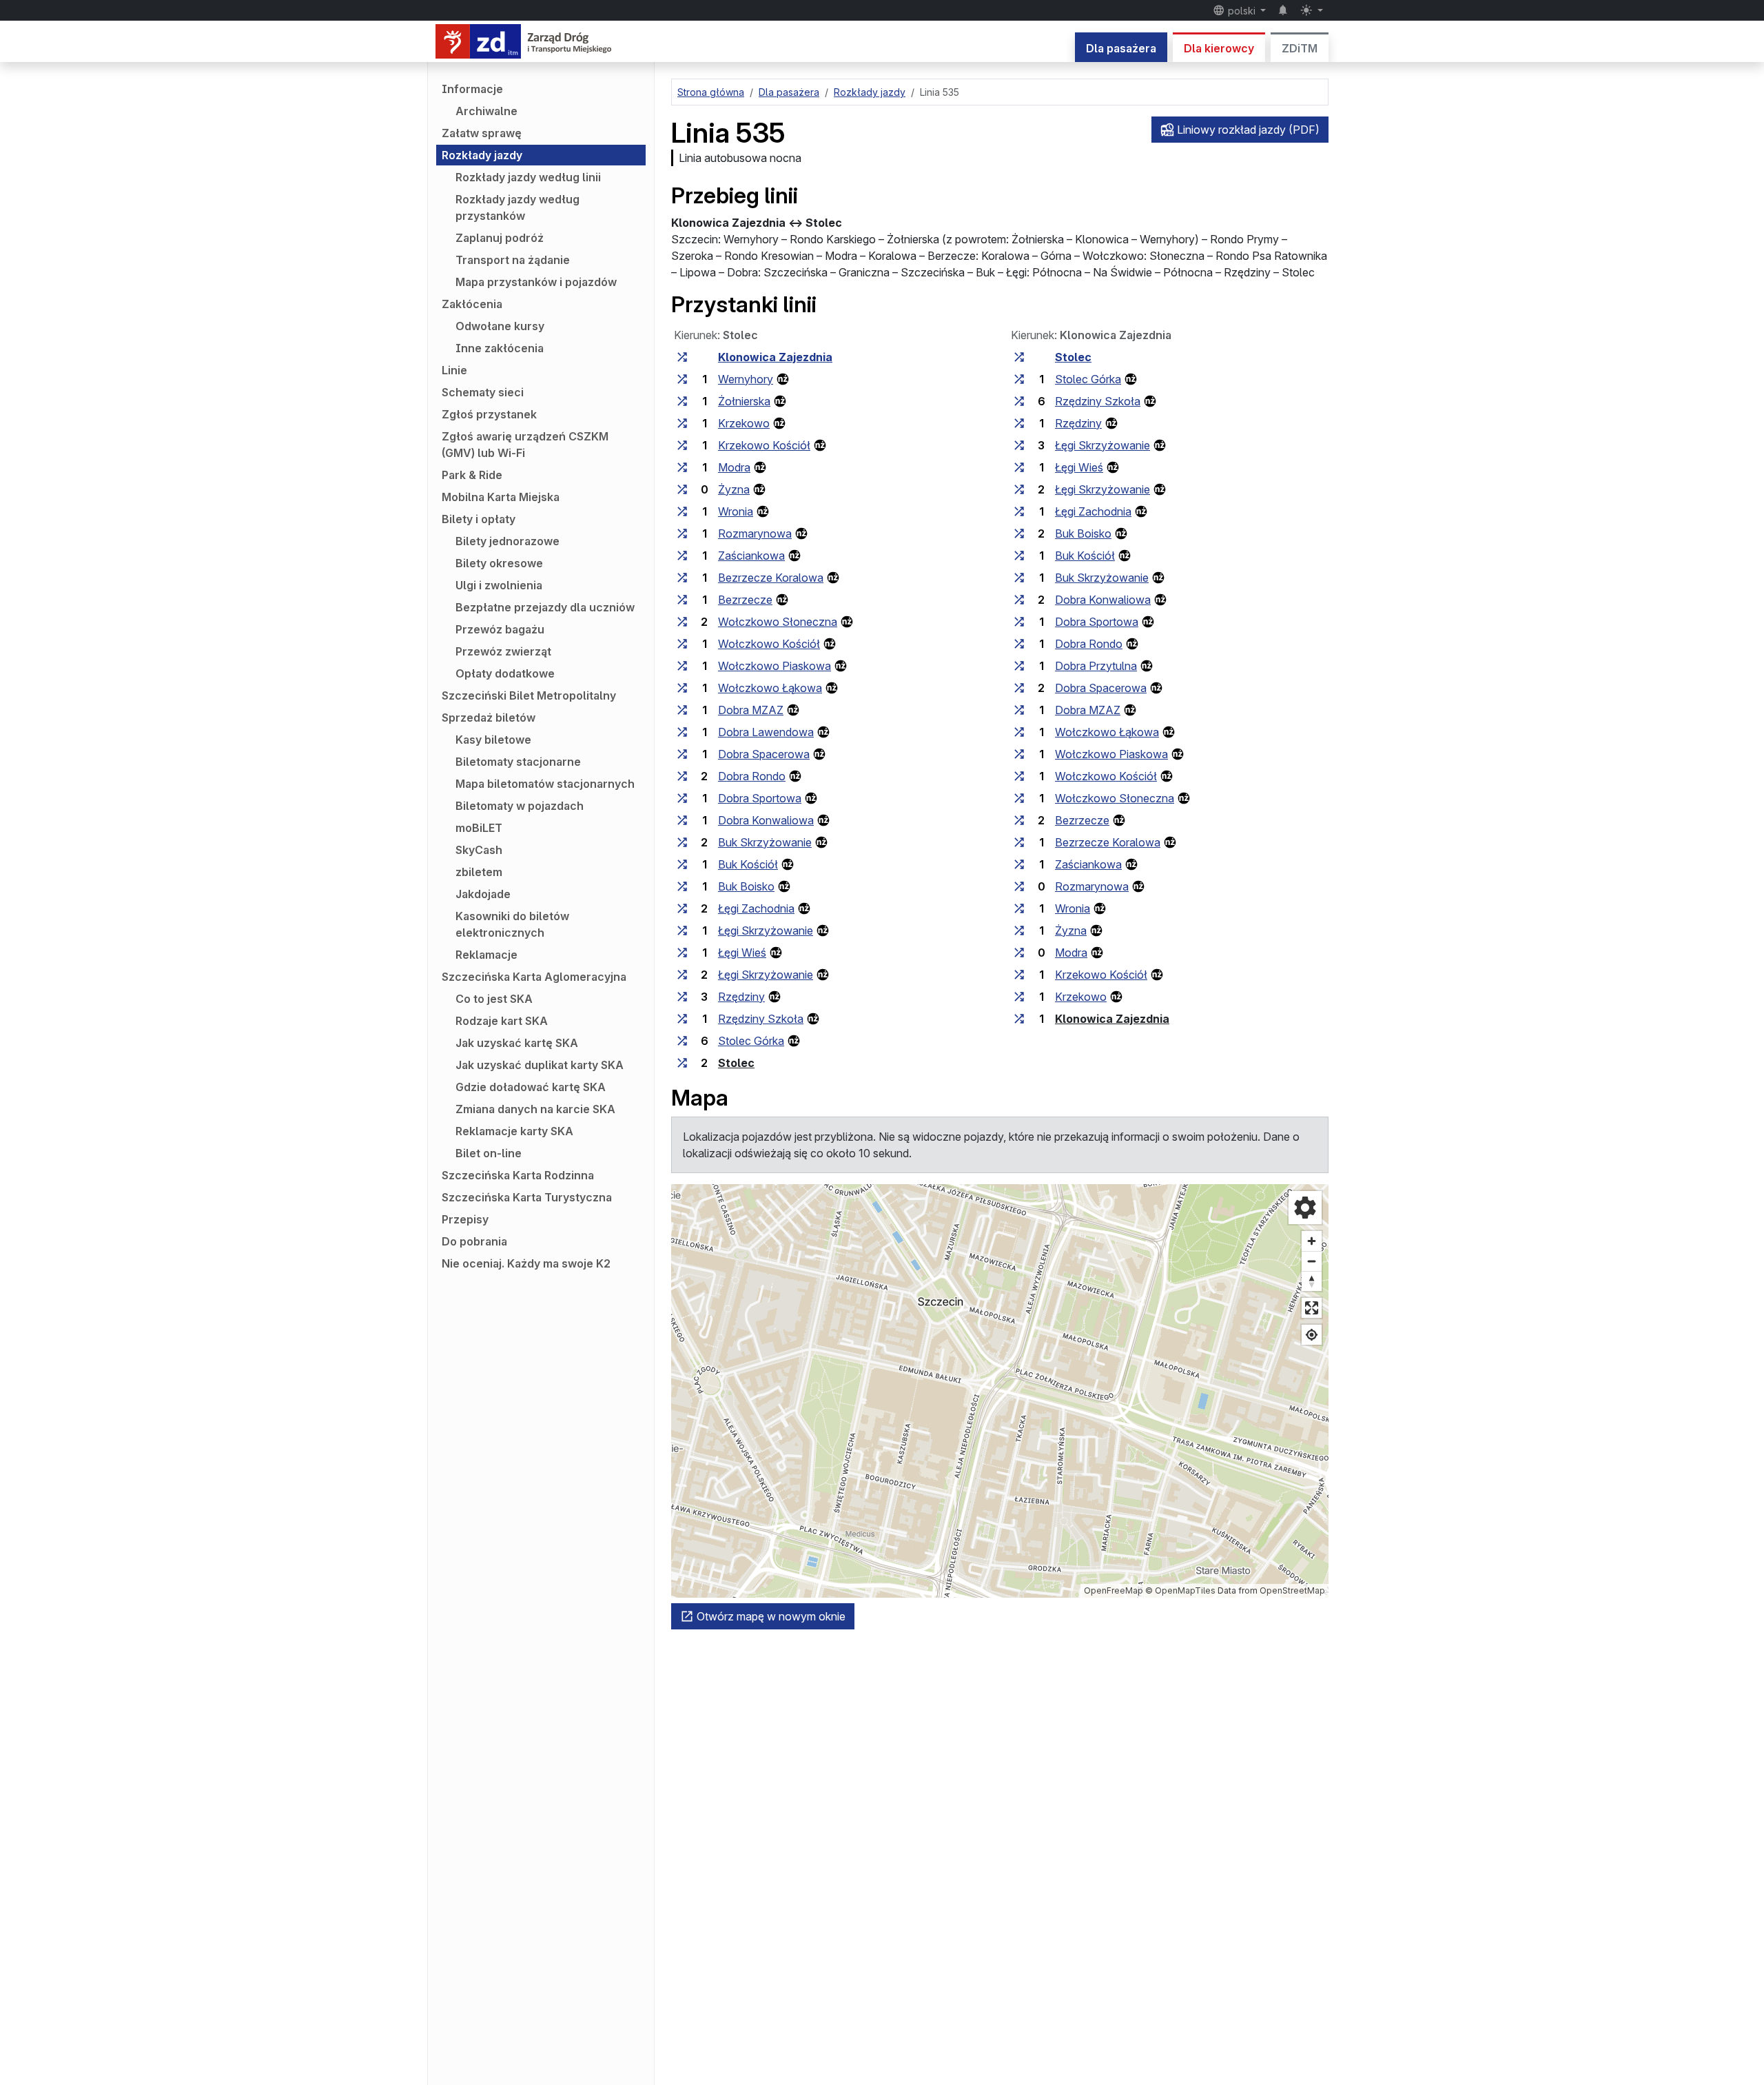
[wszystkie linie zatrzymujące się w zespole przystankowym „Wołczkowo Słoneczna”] (682, 622)
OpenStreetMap (1292, 1590)
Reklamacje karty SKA (514, 1131)
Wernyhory (746, 379)
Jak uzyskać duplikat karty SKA (540, 1065)
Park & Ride (472, 475)
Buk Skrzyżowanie (765, 842)
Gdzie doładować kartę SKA (531, 1087)
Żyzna (734, 489)
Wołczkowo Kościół (769, 644)
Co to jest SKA (494, 999)
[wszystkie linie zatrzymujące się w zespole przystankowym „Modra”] (682, 467)
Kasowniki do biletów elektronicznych (512, 924)
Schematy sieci (483, 392)
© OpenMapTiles (1180, 1590)
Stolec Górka (751, 1041)
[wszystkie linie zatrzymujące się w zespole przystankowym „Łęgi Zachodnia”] (682, 908)
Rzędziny (741, 997)
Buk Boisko (746, 886)
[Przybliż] (1312, 1241)
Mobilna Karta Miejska (501, 497)
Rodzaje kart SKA (502, 1021)
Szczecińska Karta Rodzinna (518, 1175)
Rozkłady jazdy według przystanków (517, 207)
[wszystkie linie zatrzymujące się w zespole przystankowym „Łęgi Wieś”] (682, 953)
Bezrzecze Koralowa (771, 578)
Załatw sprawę (482, 133)
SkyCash (479, 850)
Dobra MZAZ (751, 710)
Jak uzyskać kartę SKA (517, 1043)
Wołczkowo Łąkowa (770, 688)
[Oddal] (1312, 1261)
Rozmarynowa (755, 533)
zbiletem (479, 872)
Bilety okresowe (499, 563)
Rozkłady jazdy (482, 155)
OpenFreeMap (1114, 1590)
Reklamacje (486, 955)
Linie (454, 370)
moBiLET (479, 828)
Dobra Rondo (752, 776)
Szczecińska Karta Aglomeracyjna (534, 977)
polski (1242, 11)
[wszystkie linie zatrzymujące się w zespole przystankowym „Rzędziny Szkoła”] (682, 1019)
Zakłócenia (472, 304)
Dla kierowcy (1219, 48)
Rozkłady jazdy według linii (528, 177)
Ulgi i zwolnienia (499, 585)
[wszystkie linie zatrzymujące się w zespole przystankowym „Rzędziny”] (682, 997)
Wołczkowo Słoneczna (778, 622)
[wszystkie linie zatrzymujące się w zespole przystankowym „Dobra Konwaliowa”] (682, 820)
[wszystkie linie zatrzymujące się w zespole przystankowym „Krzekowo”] (682, 423)
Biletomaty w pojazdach (520, 806)
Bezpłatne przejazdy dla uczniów (545, 607)
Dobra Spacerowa (764, 754)
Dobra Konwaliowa (766, 820)
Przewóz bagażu (500, 629)
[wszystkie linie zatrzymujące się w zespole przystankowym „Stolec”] (682, 1063)
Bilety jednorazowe (507, 541)
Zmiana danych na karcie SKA (535, 1109)
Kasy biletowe (493, 740)
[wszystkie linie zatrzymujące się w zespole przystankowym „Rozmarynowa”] (682, 533)
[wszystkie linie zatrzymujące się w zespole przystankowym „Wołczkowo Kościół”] (682, 644)
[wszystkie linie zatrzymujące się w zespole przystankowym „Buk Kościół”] (682, 864)
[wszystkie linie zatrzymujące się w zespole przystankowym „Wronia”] (682, 511)
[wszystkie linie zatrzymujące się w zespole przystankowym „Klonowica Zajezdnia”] (682, 357)
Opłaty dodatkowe (505, 673)
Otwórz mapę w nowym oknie (770, 1616)
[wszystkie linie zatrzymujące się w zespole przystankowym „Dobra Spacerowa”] (682, 754)
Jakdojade (483, 894)
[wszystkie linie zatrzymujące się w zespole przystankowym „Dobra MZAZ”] (682, 710)
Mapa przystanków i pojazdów (536, 282)
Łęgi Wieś (742, 953)
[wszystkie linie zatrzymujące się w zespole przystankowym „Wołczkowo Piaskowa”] (682, 666)
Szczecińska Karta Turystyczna (527, 1197)
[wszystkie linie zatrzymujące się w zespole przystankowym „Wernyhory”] (682, 379)
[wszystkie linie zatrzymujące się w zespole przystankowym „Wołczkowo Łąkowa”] (682, 688)
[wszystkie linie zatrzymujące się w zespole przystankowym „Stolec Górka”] (682, 1041)
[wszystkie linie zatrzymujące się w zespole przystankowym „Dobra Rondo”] (682, 776)
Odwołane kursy (500, 326)
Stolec (736, 1063)
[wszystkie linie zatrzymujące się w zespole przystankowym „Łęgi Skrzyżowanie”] (682, 930)
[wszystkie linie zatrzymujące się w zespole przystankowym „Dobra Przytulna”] (1019, 666)
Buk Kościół (748, 864)
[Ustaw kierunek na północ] (1312, 1281)
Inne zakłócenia (500, 348)
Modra (734, 467)
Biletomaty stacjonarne (518, 762)
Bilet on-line (489, 1153)
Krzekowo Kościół (764, 445)
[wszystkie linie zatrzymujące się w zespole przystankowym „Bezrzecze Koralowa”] (682, 578)
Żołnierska (744, 401)
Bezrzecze (745, 600)
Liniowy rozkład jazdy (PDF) (1247, 130)
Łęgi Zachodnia (756, 908)
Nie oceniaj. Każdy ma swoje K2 (526, 1263)
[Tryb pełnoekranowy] (1312, 1308)
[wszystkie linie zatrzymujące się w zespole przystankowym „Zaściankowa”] (682, 556)
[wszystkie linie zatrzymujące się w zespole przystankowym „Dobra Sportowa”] (682, 798)
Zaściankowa (751, 556)
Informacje (472, 89)
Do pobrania (474, 1241)
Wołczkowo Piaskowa (775, 666)
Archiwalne (486, 111)
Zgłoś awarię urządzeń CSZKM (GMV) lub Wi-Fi (525, 445)
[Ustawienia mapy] (1305, 1208)
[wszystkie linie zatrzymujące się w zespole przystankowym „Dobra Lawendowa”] (682, 732)
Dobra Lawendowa (766, 732)
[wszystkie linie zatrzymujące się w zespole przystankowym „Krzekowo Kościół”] (682, 445)
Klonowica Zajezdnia (775, 357)
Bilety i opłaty (479, 519)
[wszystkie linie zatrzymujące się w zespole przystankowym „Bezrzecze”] (682, 600)
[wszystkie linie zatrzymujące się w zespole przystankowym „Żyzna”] (682, 489)
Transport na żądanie (513, 260)
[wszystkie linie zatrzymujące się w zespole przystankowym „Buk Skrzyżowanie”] (682, 842)
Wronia (736, 511)
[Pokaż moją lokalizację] (1312, 1335)
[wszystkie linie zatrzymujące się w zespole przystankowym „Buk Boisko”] (682, 886)
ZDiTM (1300, 48)
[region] (1000, 1391)
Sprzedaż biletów (489, 718)
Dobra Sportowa (760, 798)
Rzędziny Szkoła (761, 1019)
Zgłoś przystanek (489, 414)
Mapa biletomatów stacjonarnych (545, 784)
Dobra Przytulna (1096, 666)
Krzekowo (744, 423)
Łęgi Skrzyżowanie (766, 930)
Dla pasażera (1121, 48)
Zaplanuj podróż (500, 238)
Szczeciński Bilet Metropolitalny (529, 695)
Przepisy (465, 1219)
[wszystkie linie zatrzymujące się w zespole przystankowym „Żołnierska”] (682, 401)
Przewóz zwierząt (503, 651)
